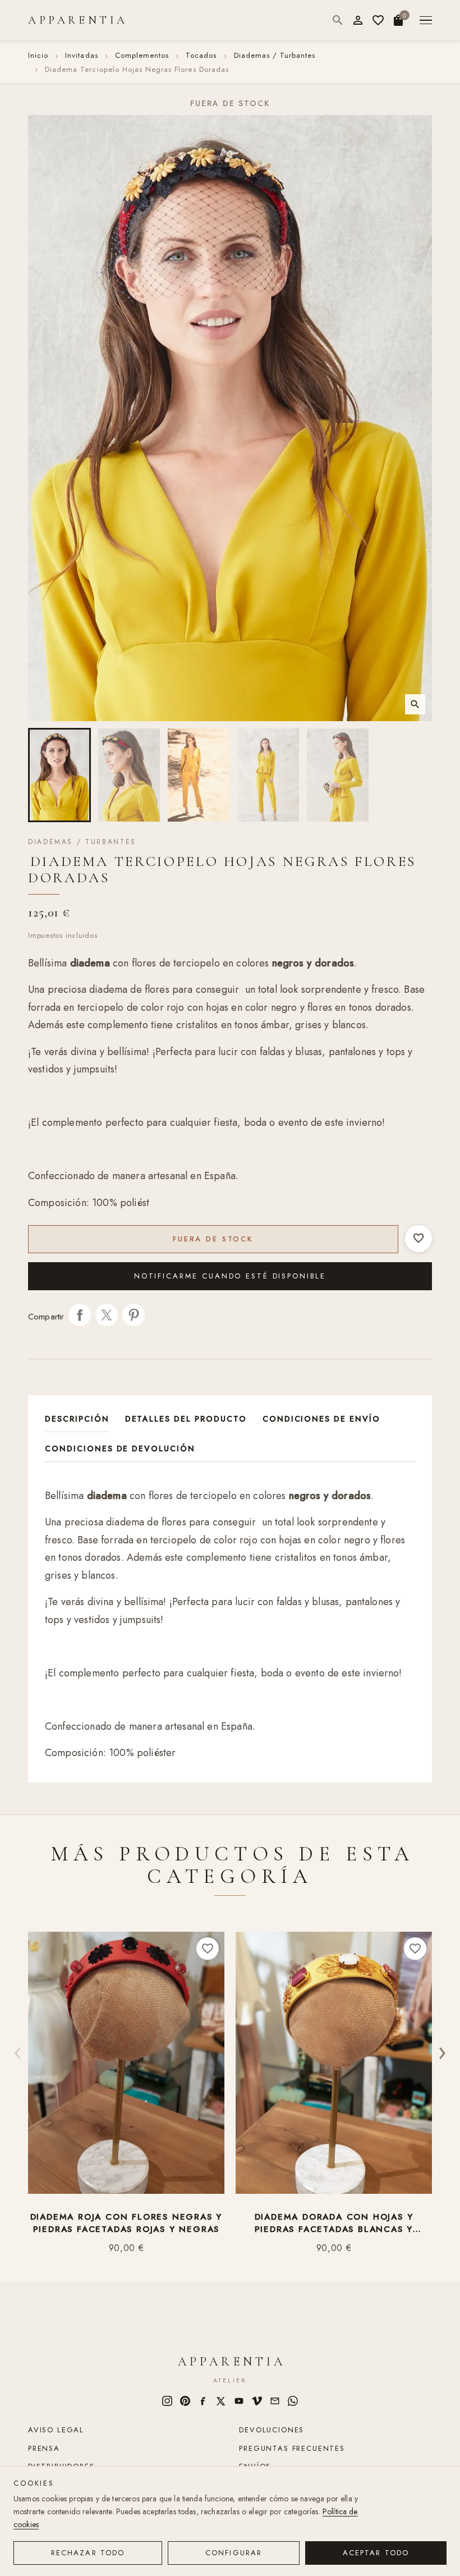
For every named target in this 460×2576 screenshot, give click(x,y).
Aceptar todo (376, 2553)
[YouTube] (239, 2401)
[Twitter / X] (221, 2401)
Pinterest (134, 1315)
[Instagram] (167, 2401)
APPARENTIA (78, 20)
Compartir (80, 1315)
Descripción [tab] (77, 1419)
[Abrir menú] (426, 20)
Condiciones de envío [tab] (321, 1419)
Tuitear (107, 1315)
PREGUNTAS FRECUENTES (292, 2448)
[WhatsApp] (293, 2401)
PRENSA (44, 2448)
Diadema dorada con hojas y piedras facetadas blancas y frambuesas (334, 2223)
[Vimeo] (257, 2401)
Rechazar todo (88, 2553)
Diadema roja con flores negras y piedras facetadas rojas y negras (127, 2223)
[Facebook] (203, 2401)
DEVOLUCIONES (272, 2430)
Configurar (234, 2553)
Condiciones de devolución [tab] (120, 1449)
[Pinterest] (185, 2401)
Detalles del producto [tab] (186, 1419)
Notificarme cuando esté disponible (230, 1276)
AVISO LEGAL (56, 2430)
